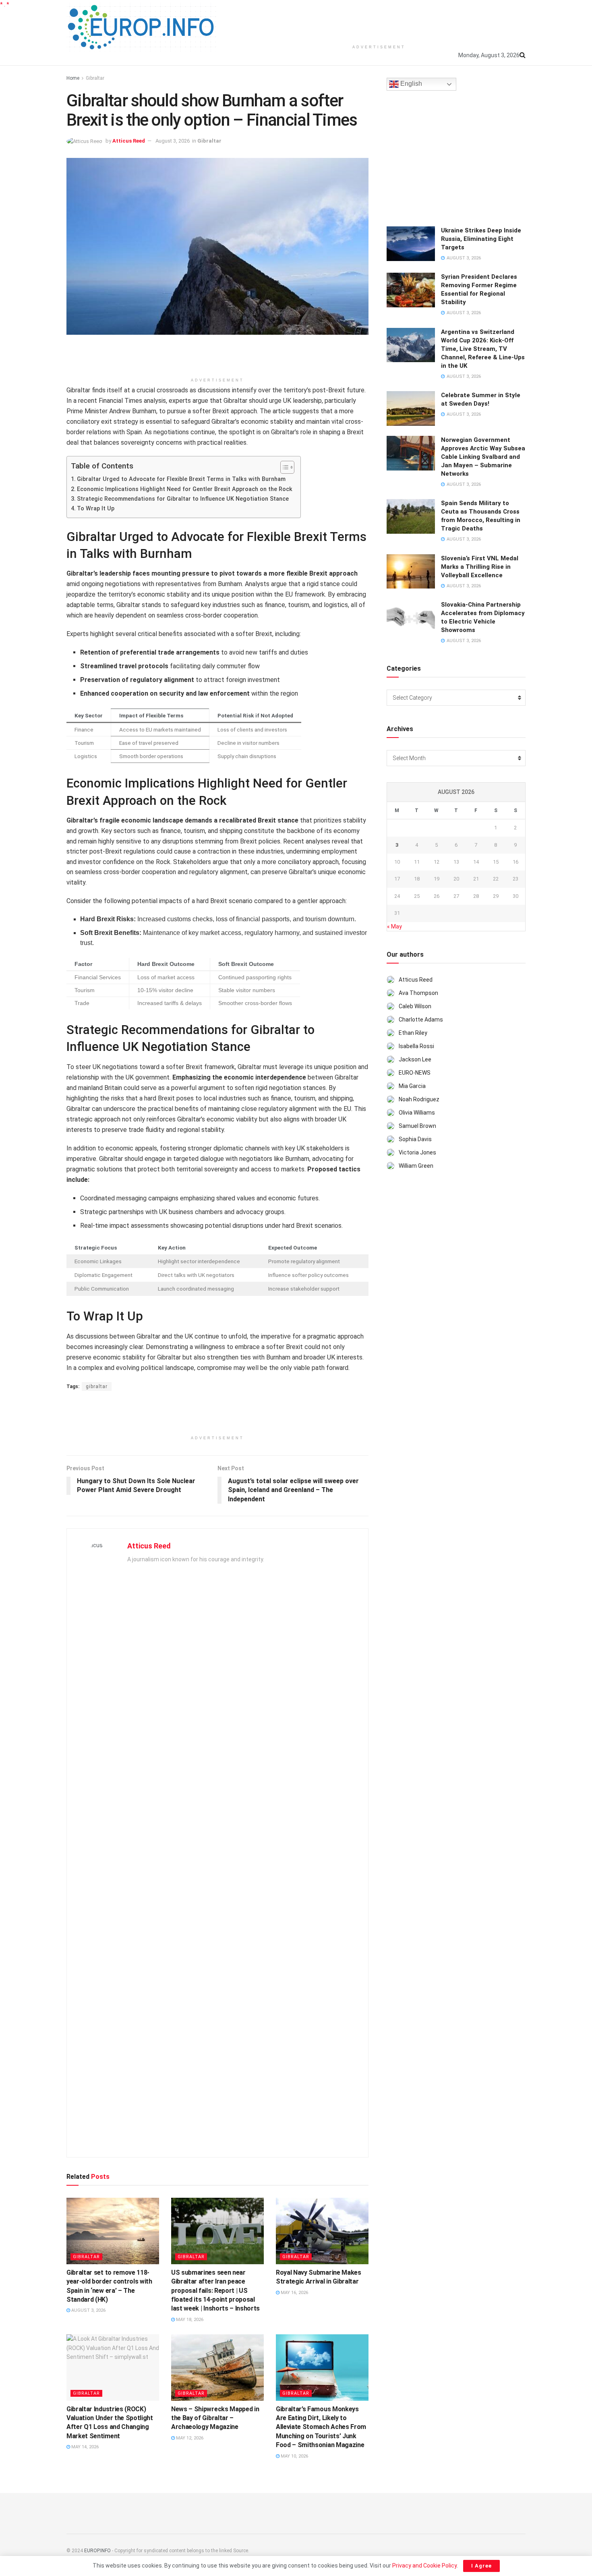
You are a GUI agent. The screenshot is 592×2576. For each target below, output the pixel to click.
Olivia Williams (417, 1113)
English (410, 84)
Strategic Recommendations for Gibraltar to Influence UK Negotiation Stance (183, 499)
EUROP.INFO (97, 2551)
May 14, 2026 (84, 2447)
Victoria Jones (417, 1152)
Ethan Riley (413, 1033)
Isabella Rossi (416, 1046)
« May (394, 926)
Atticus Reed (129, 141)
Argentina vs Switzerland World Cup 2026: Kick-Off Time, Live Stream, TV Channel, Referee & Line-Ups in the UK (483, 349)
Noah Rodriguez (419, 1099)
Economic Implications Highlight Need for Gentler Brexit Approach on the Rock (185, 489)
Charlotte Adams (421, 1020)
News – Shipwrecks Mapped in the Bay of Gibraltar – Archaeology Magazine (215, 2418)
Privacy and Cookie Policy (424, 2566)
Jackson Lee (415, 1059)
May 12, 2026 (189, 2438)
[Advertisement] (379, 20)
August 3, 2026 (173, 141)
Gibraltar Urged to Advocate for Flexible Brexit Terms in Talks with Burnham (181, 479)
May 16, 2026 (294, 2293)
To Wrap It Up (96, 509)
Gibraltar (95, 78)
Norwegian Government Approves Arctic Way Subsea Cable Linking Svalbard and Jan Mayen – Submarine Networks (483, 457)
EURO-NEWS (415, 1073)
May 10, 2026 (294, 2456)
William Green (416, 1166)
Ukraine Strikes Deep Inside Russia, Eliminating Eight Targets (481, 239)
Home (73, 78)
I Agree (481, 2566)
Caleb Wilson (415, 1006)
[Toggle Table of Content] (283, 467)
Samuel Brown (417, 1126)
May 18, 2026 (189, 2320)
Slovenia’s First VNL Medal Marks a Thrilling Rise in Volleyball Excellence (480, 567)
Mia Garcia (412, 1086)
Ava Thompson (418, 993)
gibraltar (97, 1386)
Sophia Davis (415, 1139)
